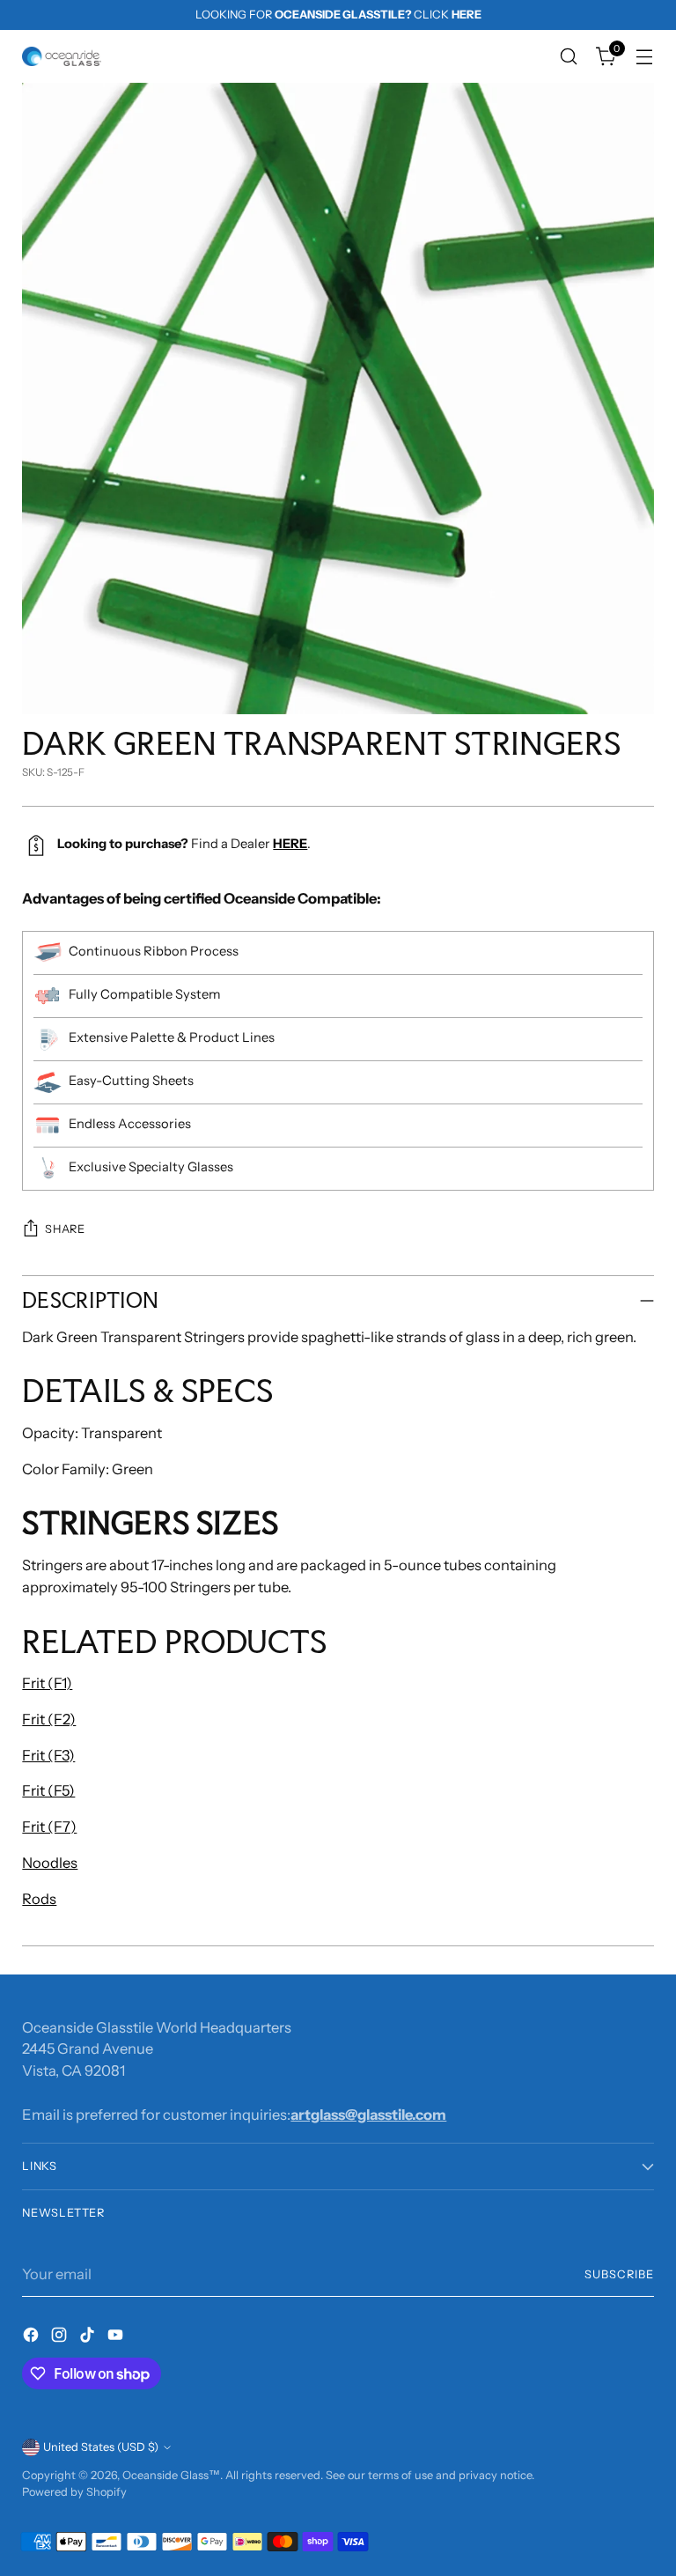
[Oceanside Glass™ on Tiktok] (89, 2338)
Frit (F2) (49, 1719)
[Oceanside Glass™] (62, 56)
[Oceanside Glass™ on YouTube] (117, 2338)
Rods (39, 1899)
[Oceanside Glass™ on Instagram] (61, 2338)
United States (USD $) (101, 2447)
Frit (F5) (48, 1790)
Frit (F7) (49, 1827)
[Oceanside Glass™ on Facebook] (33, 2338)
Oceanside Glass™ (171, 2475)
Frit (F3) (48, 1755)
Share (65, 1229)
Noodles (50, 1863)
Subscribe (619, 2274)
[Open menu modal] (645, 57)
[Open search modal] (569, 57)
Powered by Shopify (74, 2492)
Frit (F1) (47, 1683)
